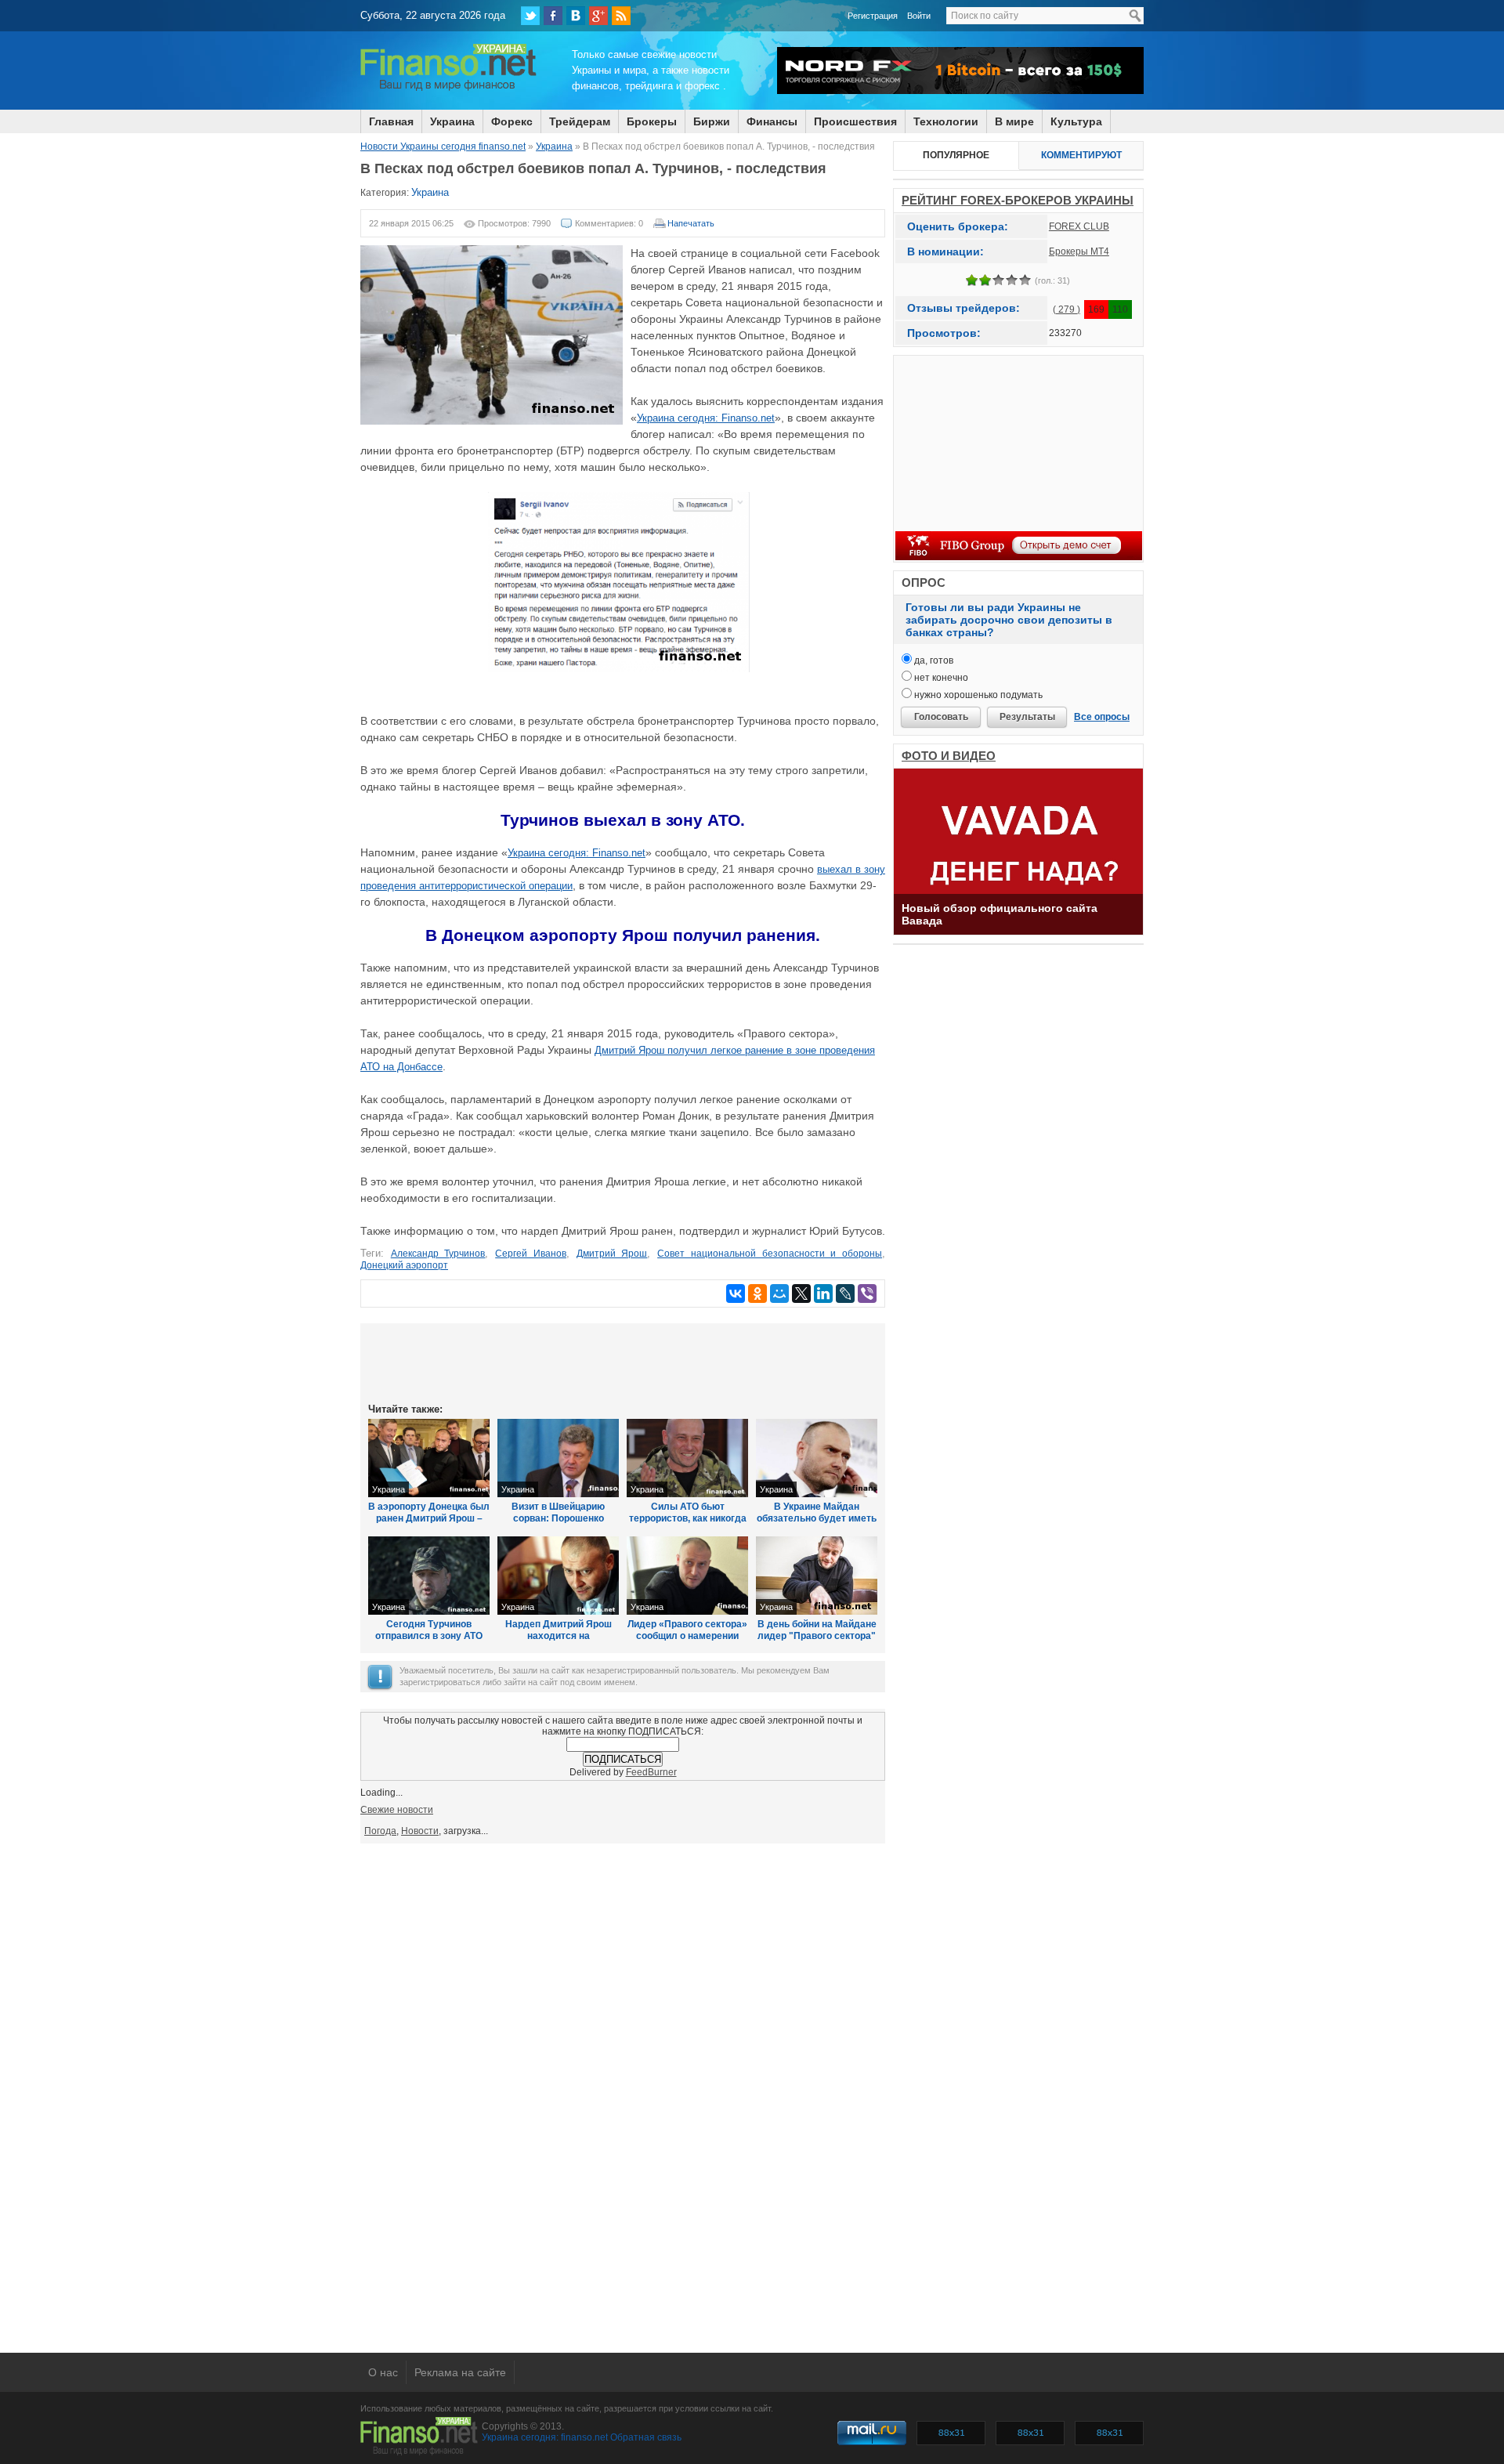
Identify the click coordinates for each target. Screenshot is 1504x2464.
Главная (391, 121)
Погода (380, 1831)
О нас (383, 2372)
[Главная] (448, 89)
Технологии (946, 121)
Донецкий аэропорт (404, 1265)
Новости (420, 1831)
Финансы (772, 121)
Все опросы (1102, 717)
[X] (801, 1294)
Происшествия (855, 121)
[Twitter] (530, 16)
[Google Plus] (598, 16)
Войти (919, 16)
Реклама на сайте (460, 2372)
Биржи (712, 121)
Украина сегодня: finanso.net (545, 2437)
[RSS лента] (621, 16)
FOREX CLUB (1079, 226)
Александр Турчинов (438, 1254)
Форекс (512, 121)
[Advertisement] (623, 1362)
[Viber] (867, 1294)
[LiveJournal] (845, 1294)
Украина (452, 121)
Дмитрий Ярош (612, 1254)
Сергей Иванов (531, 1254)
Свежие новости (397, 1810)
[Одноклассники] (757, 1294)
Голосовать (941, 717)
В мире (1014, 121)
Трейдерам (580, 121)
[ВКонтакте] (576, 16)
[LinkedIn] (823, 1294)
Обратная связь (646, 2437)
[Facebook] (553, 16)
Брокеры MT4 (1079, 251)
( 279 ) (1067, 309)
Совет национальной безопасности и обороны (770, 1254)
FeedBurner (651, 1772)
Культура (1076, 121)
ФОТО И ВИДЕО (949, 756)
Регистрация (873, 16)
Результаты (1027, 717)
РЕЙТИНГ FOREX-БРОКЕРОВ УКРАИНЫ (1018, 200)
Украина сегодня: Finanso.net (706, 418)
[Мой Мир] (779, 1294)
